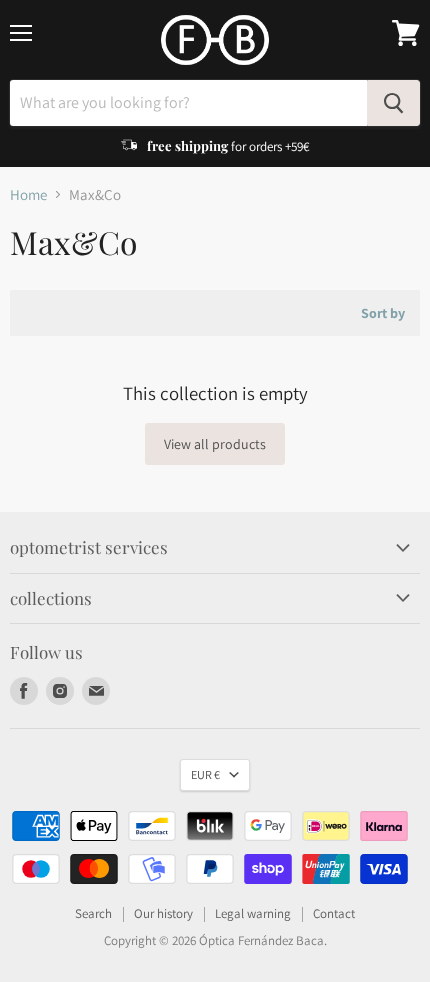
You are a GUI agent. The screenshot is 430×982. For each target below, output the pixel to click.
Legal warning (253, 913)
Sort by (383, 313)
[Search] (393, 103)
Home (28, 194)
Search (93, 913)
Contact (334, 913)
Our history (163, 913)
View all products (215, 444)
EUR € (205, 774)
